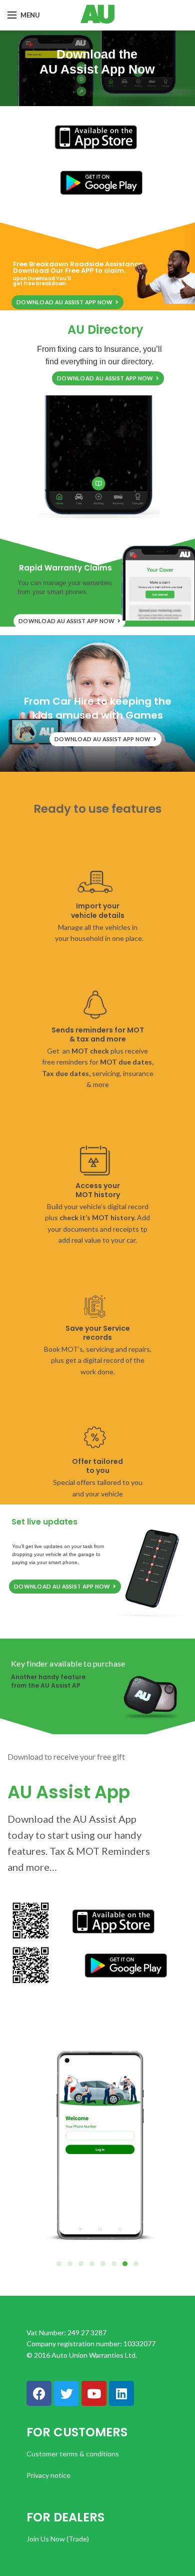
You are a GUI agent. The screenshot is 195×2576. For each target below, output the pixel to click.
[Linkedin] (121, 2393)
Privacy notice (48, 2475)
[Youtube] (94, 2393)
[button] (136, 2264)
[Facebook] (39, 2393)
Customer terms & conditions (73, 2454)
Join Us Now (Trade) (58, 2539)
